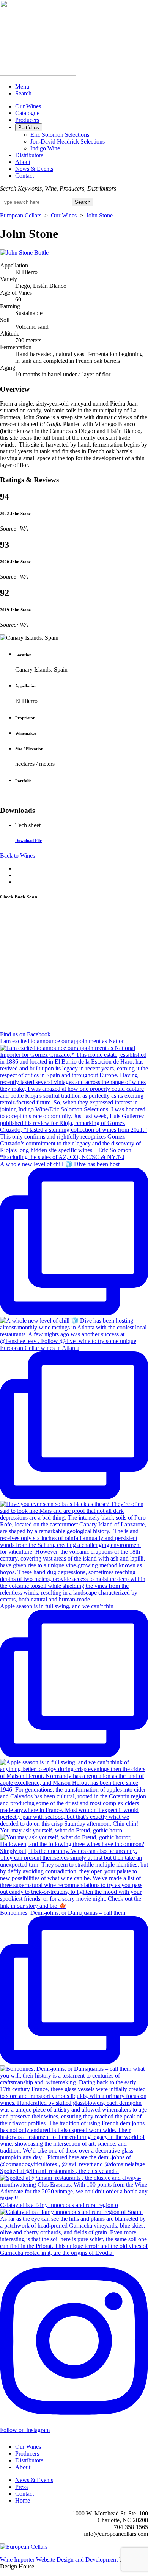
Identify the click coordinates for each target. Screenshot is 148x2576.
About (23, 162)
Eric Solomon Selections (60, 135)
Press (21, 2487)
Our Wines (28, 106)
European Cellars (21, 215)
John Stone (99, 215)
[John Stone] (24, 252)
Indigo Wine (45, 148)
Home (23, 2500)
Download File (28, 840)
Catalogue (27, 113)
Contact (24, 176)
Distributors (29, 155)
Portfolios (29, 127)
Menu (22, 87)
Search (23, 93)
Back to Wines (17, 855)
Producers (27, 120)
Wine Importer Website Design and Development (59, 2560)
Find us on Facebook (25, 1034)
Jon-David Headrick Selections (68, 141)
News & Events (34, 169)
